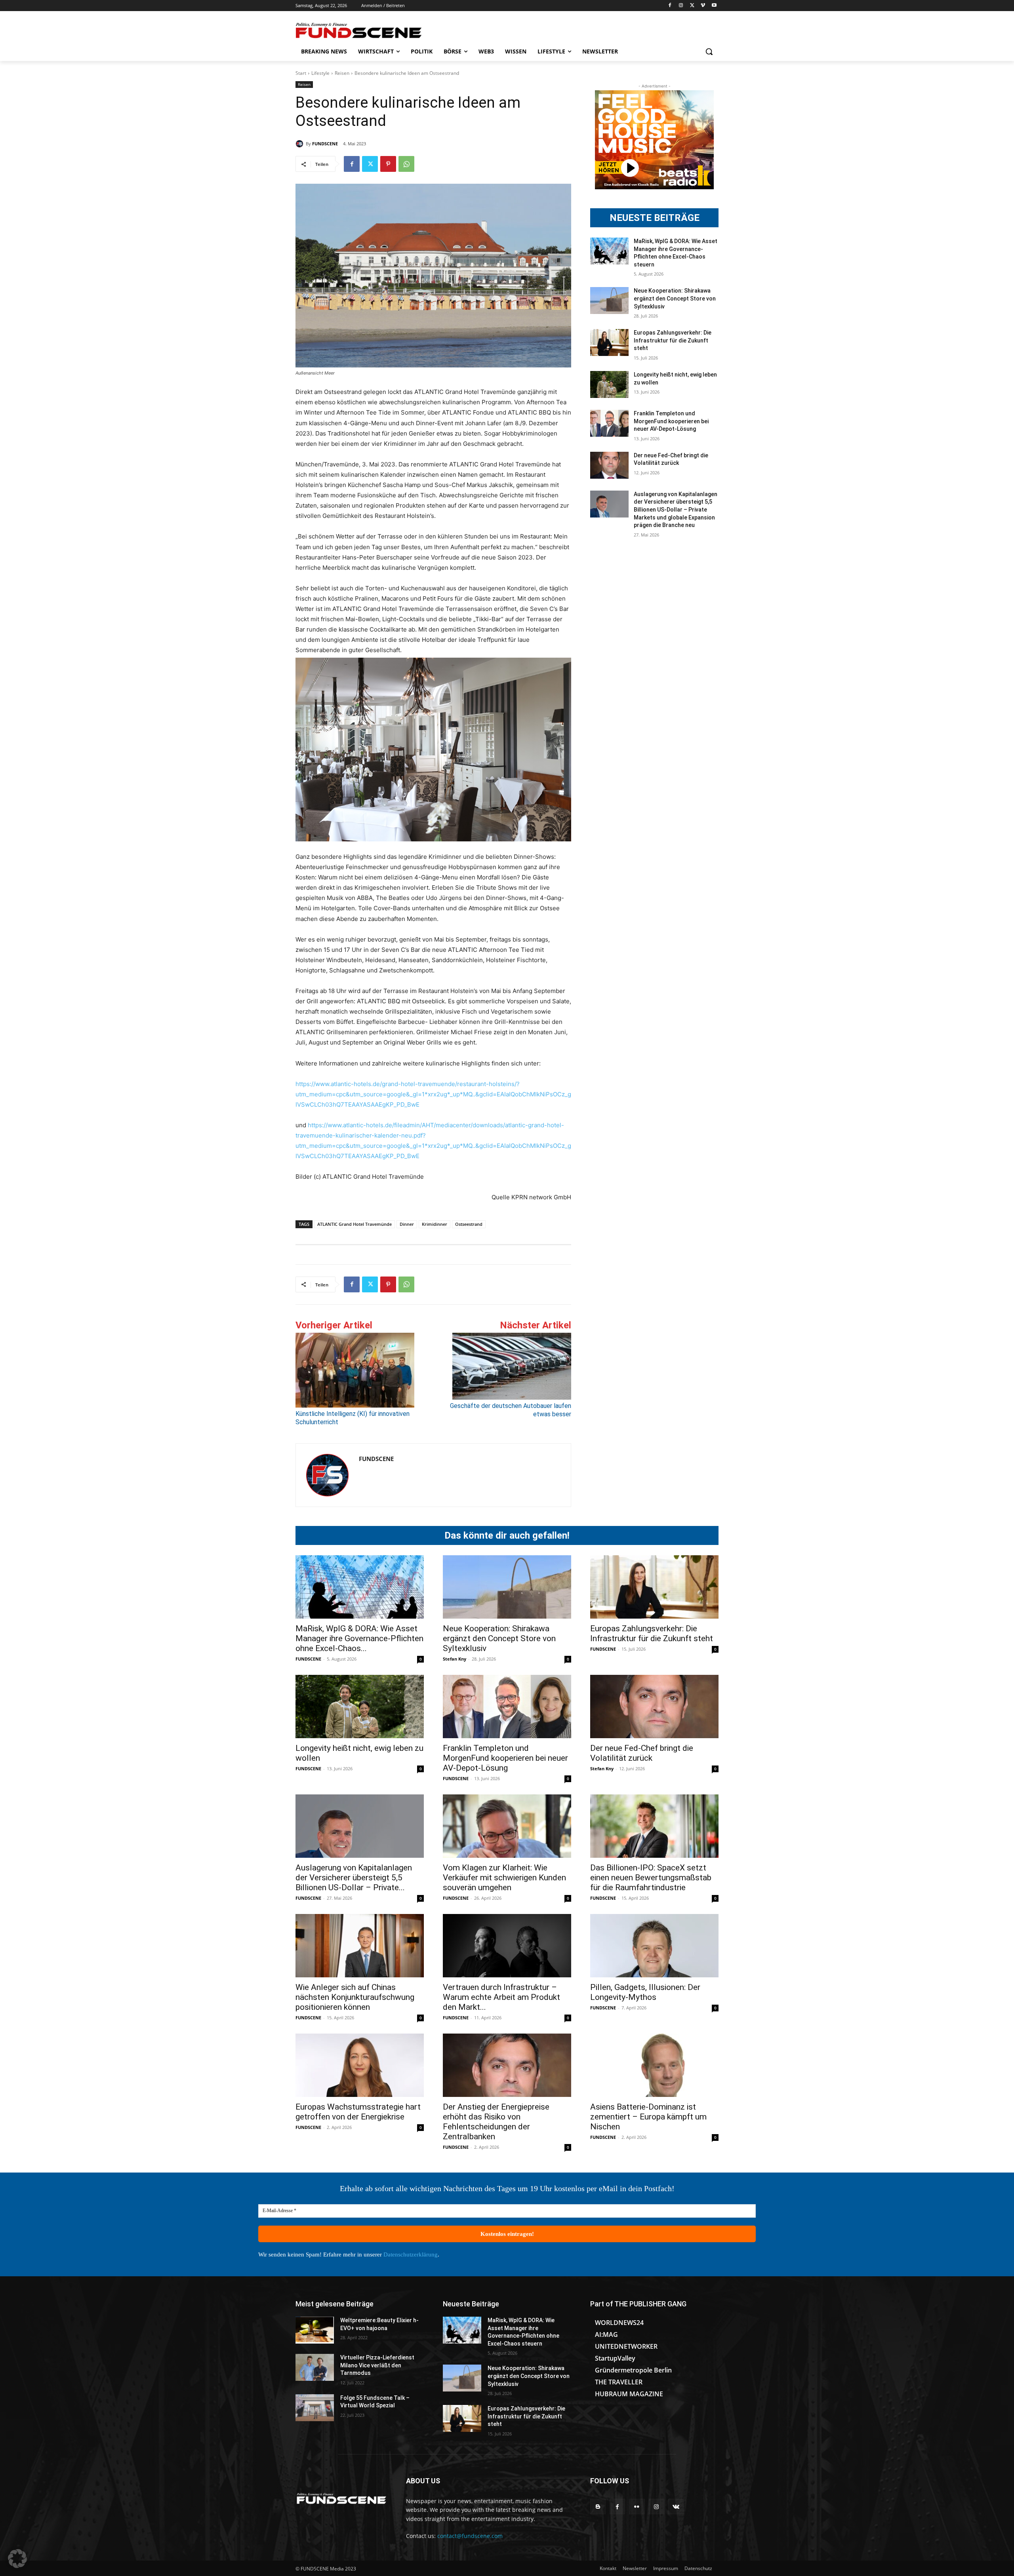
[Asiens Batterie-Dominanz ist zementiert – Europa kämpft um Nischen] (654, 2065)
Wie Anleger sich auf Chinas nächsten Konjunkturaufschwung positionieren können (355, 1997)
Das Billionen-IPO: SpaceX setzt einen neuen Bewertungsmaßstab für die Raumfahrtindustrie (651, 1878)
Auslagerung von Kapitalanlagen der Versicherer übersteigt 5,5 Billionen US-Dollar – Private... (354, 1878)
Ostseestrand (469, 1224)
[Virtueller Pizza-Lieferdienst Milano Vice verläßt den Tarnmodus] (315, 2367)
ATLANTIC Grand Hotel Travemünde (355, 1224)
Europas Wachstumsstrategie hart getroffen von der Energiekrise (358, 2112)
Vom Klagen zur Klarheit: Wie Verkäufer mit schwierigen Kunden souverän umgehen (504, 1878)
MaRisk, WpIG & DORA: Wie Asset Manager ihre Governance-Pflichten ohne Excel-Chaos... (359, 1638)
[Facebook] (670, 6)
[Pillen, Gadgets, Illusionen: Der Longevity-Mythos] (654, 1946)
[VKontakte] (676, 2507)
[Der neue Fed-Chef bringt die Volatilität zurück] (609, 465)
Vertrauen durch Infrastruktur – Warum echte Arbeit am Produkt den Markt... (501, 1997)
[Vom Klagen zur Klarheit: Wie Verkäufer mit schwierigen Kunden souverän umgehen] (507, 1826)
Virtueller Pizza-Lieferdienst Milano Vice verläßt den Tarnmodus (377, 2365)
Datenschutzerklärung (411, 2254)
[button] (709, 51)
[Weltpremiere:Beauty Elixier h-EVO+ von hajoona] (315, 2330)
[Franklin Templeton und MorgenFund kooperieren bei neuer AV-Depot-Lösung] (609, 423)
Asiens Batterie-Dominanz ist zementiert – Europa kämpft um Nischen (648, 2117)
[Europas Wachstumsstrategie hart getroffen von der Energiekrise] (360, 2065)
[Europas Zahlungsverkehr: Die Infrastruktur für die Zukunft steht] (609, 342)
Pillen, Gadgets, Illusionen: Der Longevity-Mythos (645, 1992)
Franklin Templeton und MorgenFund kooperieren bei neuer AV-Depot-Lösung (671, 421)
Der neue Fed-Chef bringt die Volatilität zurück (642, 1753)
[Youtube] (714, 6)
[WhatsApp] (406, 164)
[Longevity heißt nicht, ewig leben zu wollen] (609, 384)
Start (301, 73)
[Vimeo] (703, 6)
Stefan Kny (455, 1659)
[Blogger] (598, 2507)
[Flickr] (637, 2507)
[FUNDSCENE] (301, 144)
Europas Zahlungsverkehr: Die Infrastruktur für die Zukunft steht (673, 340)
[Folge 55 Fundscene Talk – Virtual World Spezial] (315, 2408)
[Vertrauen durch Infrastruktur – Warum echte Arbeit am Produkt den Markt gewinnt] (507, 1946)
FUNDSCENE (325, 144)
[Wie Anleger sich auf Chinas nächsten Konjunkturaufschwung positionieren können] (360, 1946)
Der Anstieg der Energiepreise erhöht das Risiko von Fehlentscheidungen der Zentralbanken (496, 2122)
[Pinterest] (388, 164)
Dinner (407, 1224)
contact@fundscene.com (470, 2536)
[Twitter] (692, 6)
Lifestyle (320, 73)
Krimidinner (435, 1224)
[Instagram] (681, 6)
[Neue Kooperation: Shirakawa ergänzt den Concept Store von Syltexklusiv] (609, 301)
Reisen (342, 73)
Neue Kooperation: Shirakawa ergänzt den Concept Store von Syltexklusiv (675, 298)
